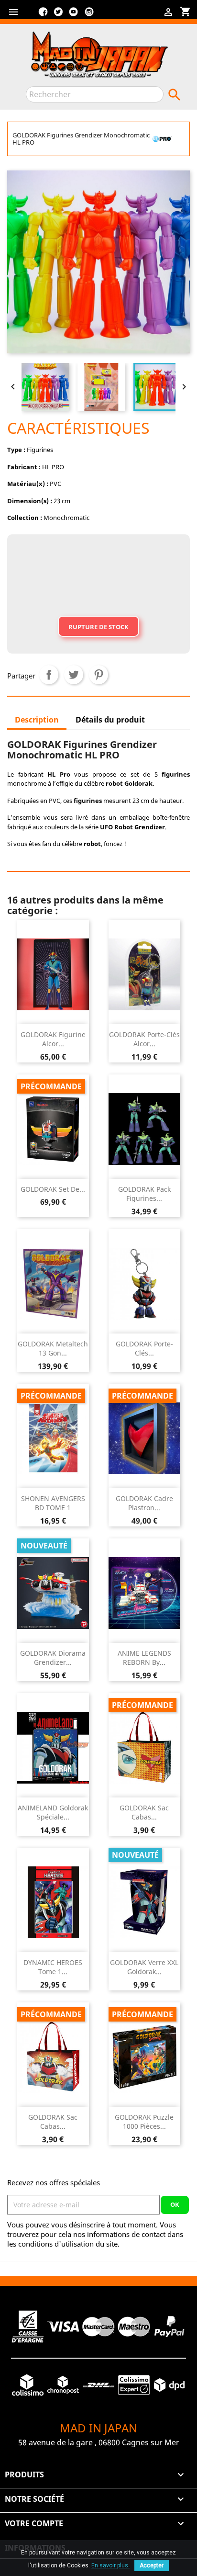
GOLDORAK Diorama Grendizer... (53, 1658)
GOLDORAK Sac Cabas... (144, 1813)
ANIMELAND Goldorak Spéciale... (53, 1813)
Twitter (58, 15)
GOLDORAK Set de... (53, 1189)
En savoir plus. (110, 2565)
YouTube (74, 15)
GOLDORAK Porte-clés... (144, 1349)
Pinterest (98, 675)
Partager (49, 675)
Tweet (74, 675)
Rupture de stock (98, 627)
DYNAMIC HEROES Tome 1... (53, 1967)
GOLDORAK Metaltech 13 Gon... (53, 1349)
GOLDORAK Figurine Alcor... (53, 1039)
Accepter (152, 2565)
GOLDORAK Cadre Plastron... (144, 1503)
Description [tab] (37, 720)
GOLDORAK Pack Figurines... (144, 1194)
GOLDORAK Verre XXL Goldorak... (144, 1967)
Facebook (43, 15)
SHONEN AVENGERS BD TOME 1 (53, 1503)
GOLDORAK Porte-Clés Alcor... (144, 1039)
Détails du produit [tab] (110, 720)
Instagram (89, 15)
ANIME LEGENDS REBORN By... (144, 1658)
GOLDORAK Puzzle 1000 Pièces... (144, 2122)
